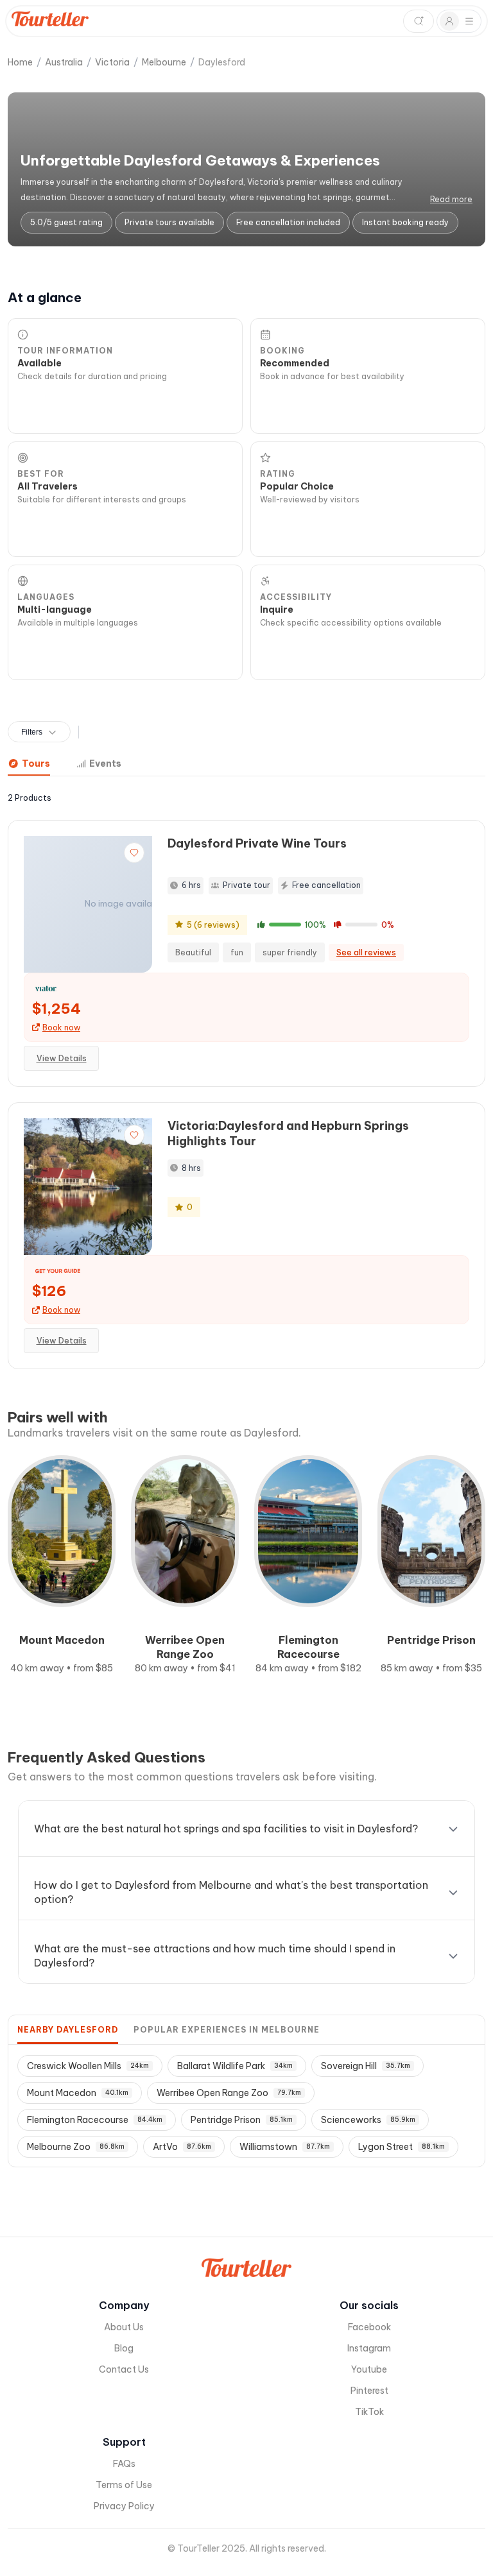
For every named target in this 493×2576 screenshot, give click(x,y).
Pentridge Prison (242, 2120)
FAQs (124, 2464)
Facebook (369, 2327)
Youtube (369, 2369)
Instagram (369, 2348)
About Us (124, 2327)
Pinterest (369, 2391)
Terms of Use (124, 2485)
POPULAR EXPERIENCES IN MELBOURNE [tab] (227, 2030)
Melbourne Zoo (76, 2147)
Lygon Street (402, 2147)
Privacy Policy (124, 2506)
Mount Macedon (78, 2093)
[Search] (419, 21)
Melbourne (164, 62)
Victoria (112, 62)
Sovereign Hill (366, 2066)
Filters (32, 732)
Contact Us (124, 2369)
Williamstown (285, 2147)
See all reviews (366, 952)
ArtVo (182, 2147)
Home (20, 62)
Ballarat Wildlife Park (235, 2066)
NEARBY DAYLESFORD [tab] (68, 2030)
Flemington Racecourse (95, 2120)
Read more (451, 199)
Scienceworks (368, 2120)
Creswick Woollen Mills (88, 2066)
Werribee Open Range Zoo (229, 2093)
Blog (124, 2348)
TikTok (369, 2412)
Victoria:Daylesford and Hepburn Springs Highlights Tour (288, 1133)
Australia (64, 62)
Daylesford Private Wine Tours (257, 843)
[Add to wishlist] (134, 853)
